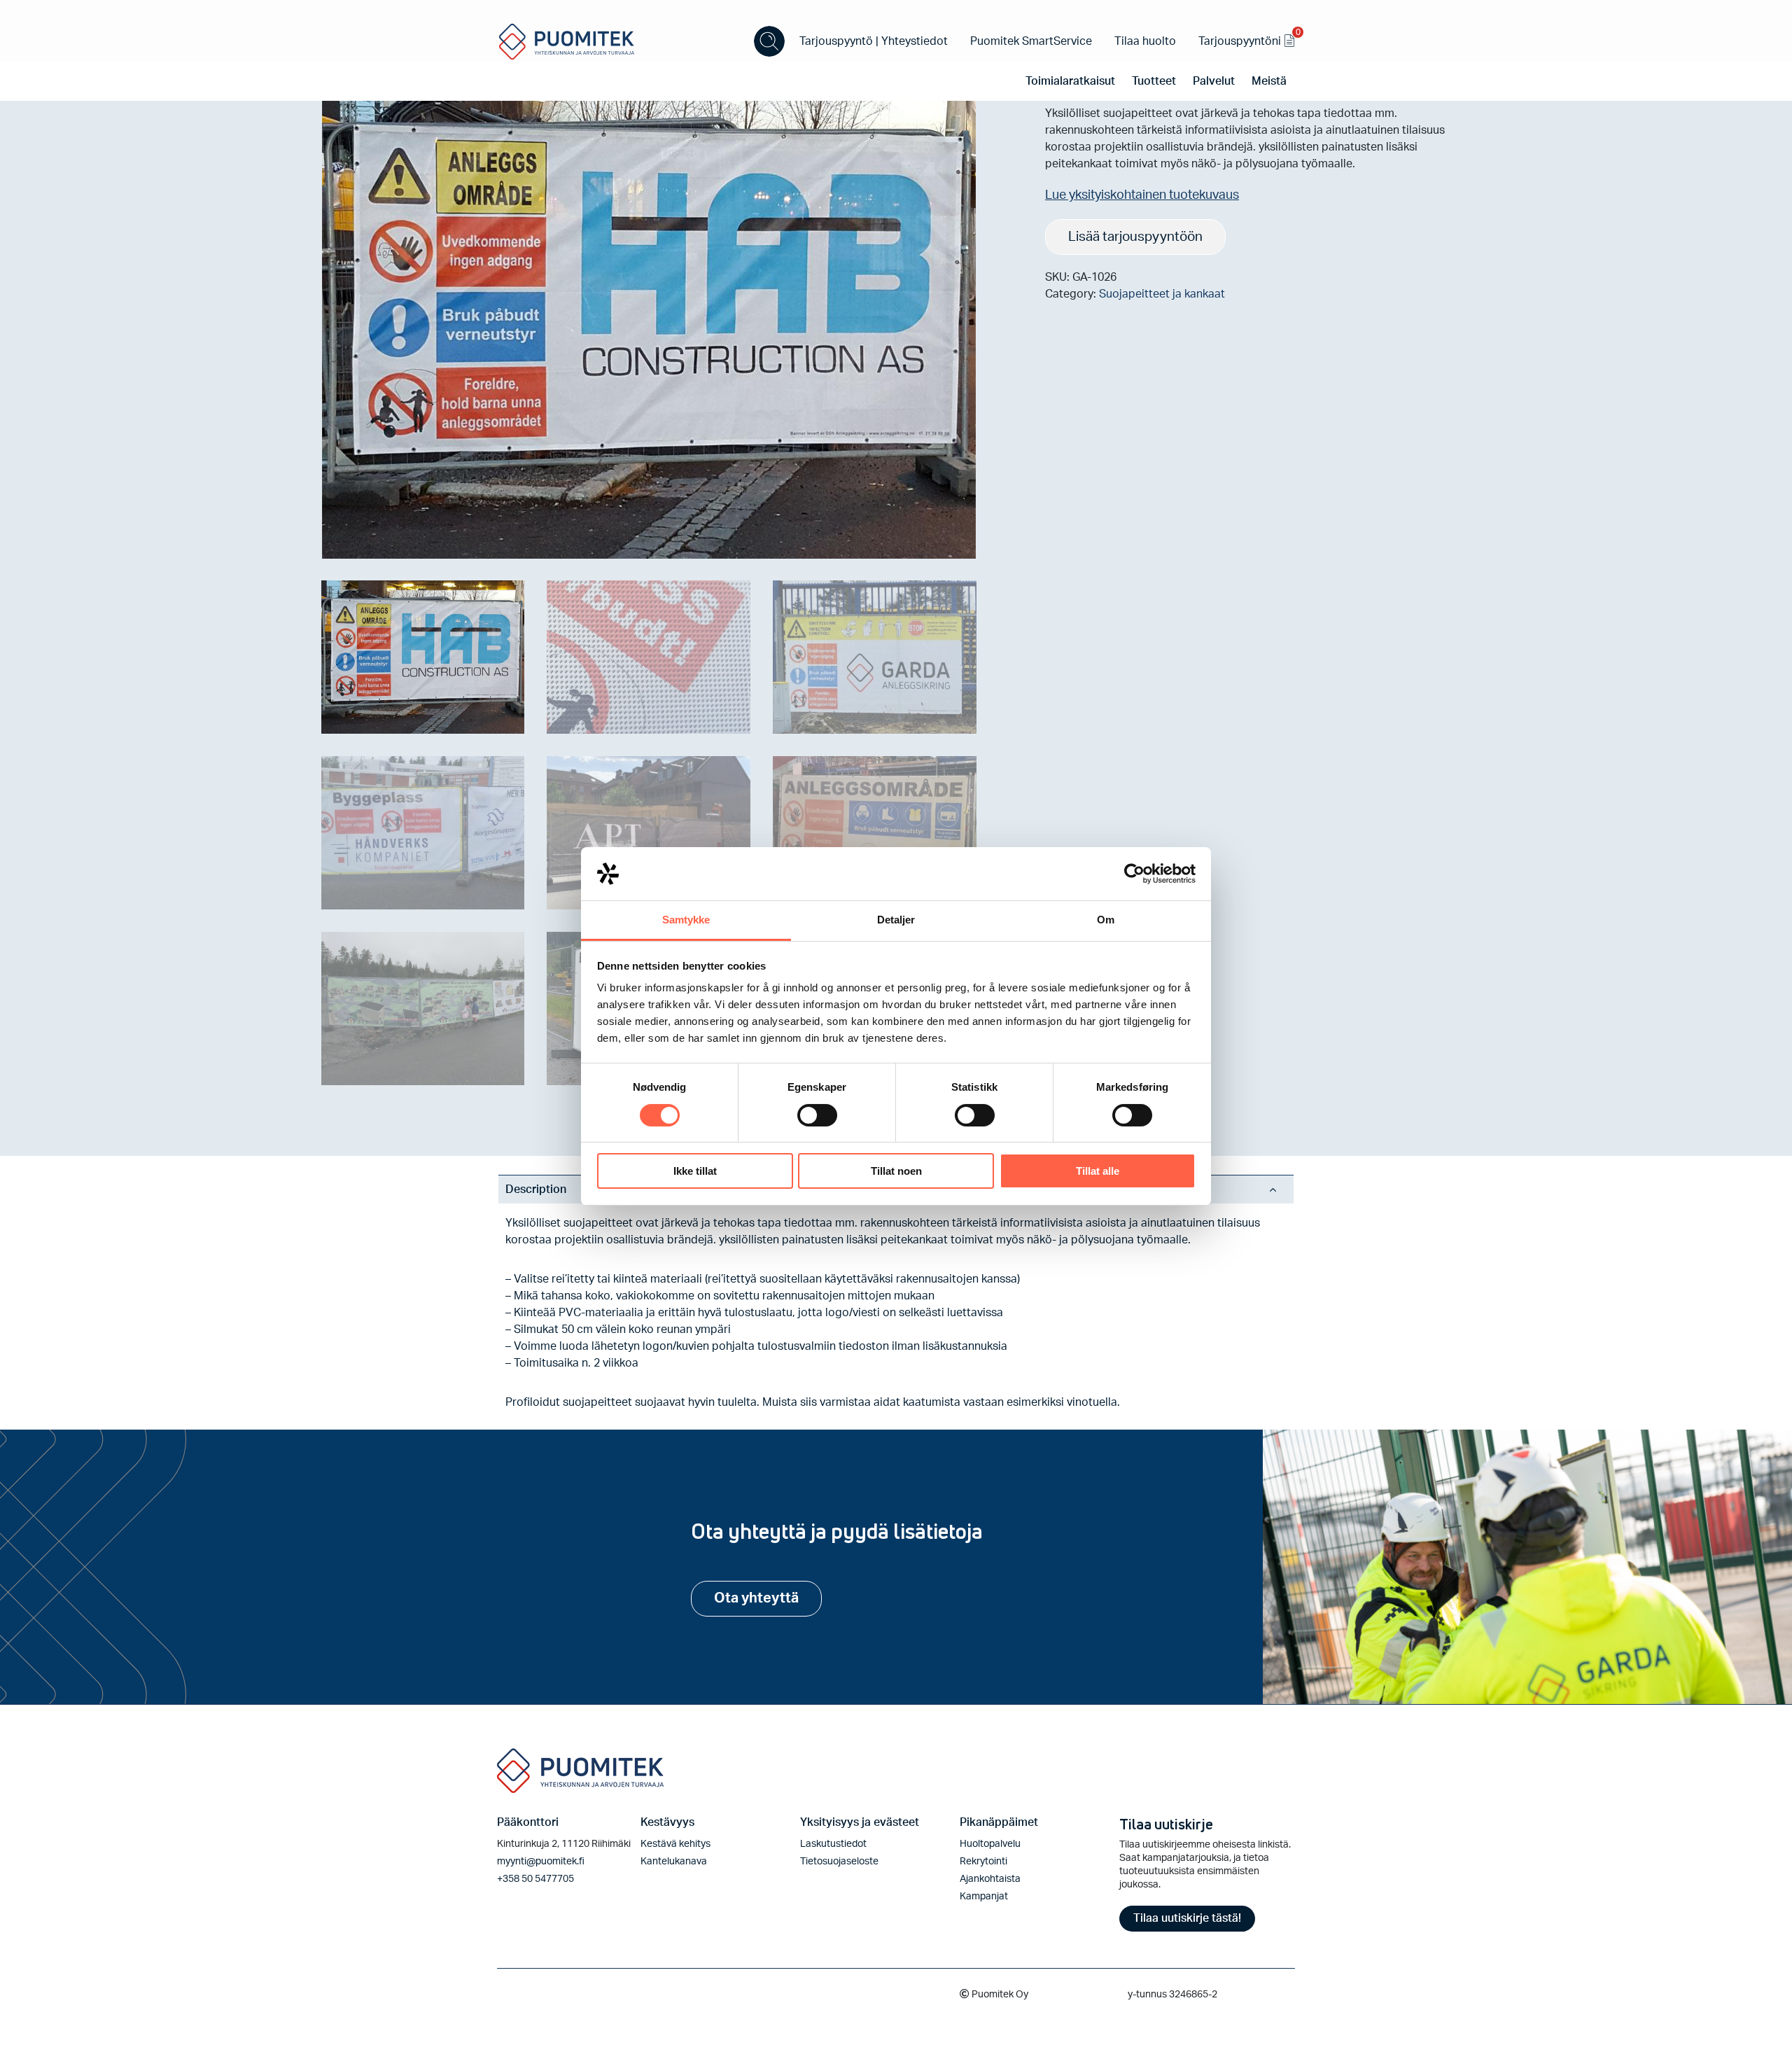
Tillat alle (1098, 1171)
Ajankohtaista (990, 1879)
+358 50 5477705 (535, 1879)
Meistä (1269, 81)
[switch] (817, 1115)
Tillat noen (896, 1171)
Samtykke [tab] (686, 920)
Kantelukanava (674, 1862)
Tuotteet (1154, 81)
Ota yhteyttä (756, 1598)
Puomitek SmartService (1031, 41)
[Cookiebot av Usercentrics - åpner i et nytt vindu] (1134, 874)
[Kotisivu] (567, 41)
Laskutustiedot (833, 1844)
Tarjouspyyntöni (1247, 39)
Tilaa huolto (1145, 41)
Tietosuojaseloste (839, 1862)
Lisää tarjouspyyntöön (1135, 237)
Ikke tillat (695, 1171)
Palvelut (1214, 81)
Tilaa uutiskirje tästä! (1187, 1918)
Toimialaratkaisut (1070, 81)
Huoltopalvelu (990, 1844)
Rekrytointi (983, 1862)
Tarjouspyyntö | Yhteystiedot (874, 41)
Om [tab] (1106, 920)
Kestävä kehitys (675, 1844)
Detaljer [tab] (896, 920)
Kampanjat (984, 1897)
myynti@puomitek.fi (541, 1862)
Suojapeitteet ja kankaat (1162, 294)
